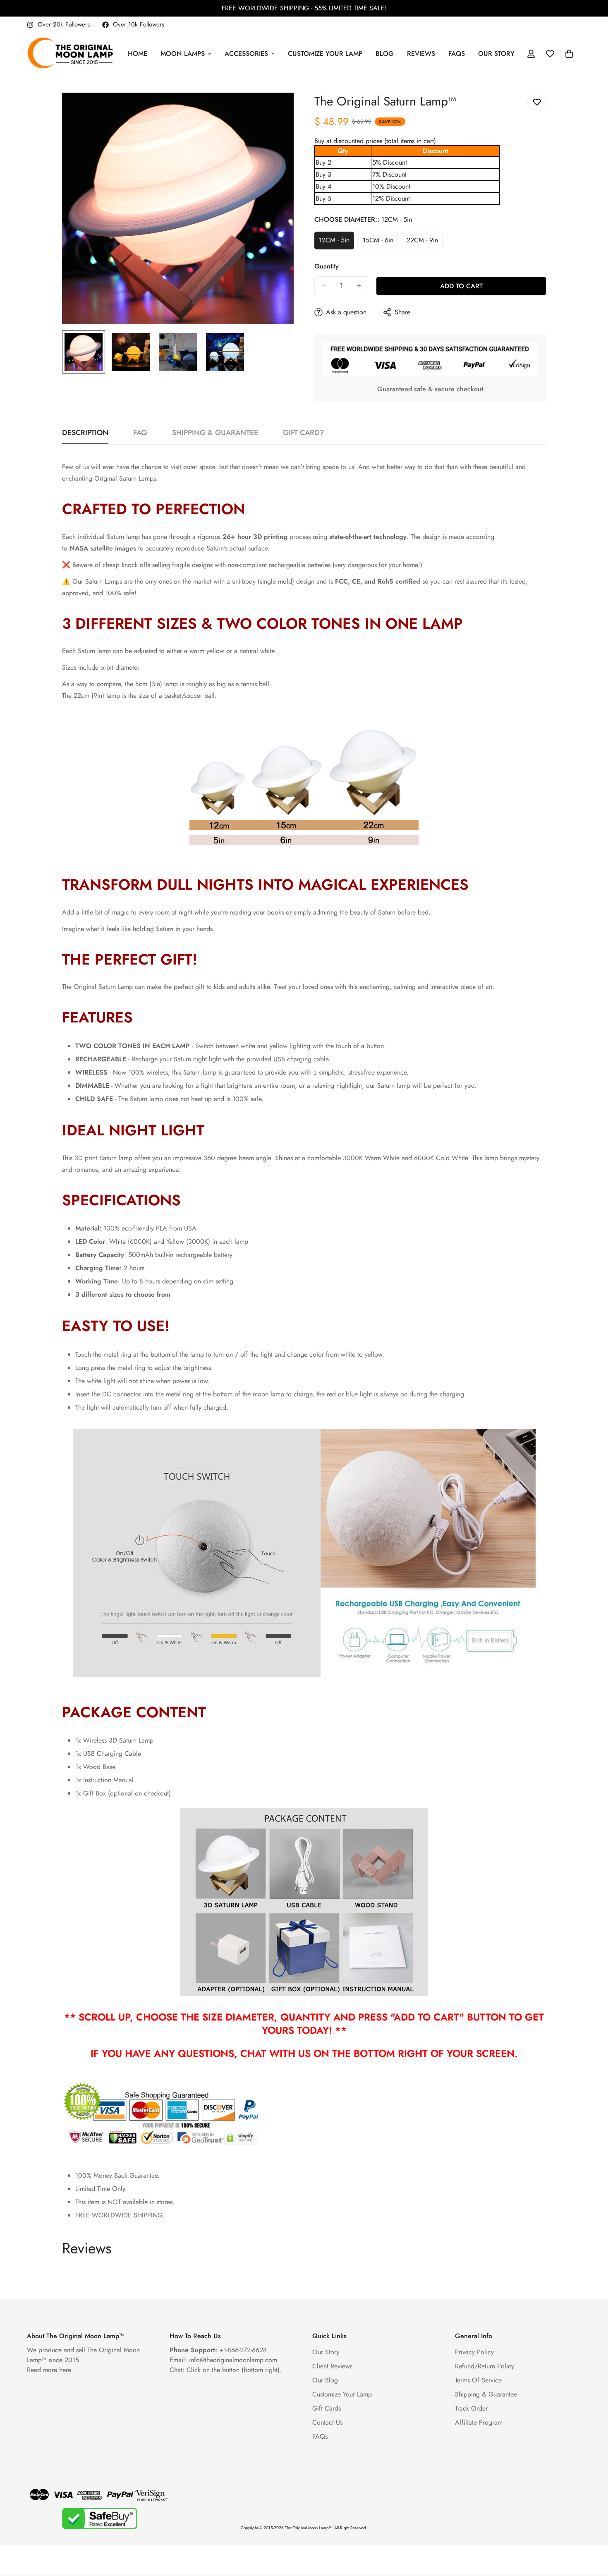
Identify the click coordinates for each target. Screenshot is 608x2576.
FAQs (457, 54)
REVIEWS (421, 54)
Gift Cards (327, 2408)
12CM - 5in (336, 242)
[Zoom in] (276, 110)
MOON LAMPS (183, 54)
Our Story (326, 2352)
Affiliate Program (479, 2422)
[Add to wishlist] (537, 102)
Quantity (327, 266)
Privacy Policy (474, 2352)
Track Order (471, 2408)
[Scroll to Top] (592, 2531)
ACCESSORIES (246, 54)
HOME (138, 54)
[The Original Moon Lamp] (70, 54)
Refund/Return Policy (485, 2366)
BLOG (385, 54)
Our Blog (325, 2380)
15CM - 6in (380, 242)
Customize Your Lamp (342, 2394)
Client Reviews (332, 2366)
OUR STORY (496, 54)
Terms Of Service (478, 2380)
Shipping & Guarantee (486, 2394)
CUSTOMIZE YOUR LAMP (325, 54)
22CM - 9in (425, 242)
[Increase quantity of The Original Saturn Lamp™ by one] (359, 286)
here (65, 2370)
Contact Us (327, 2422)
